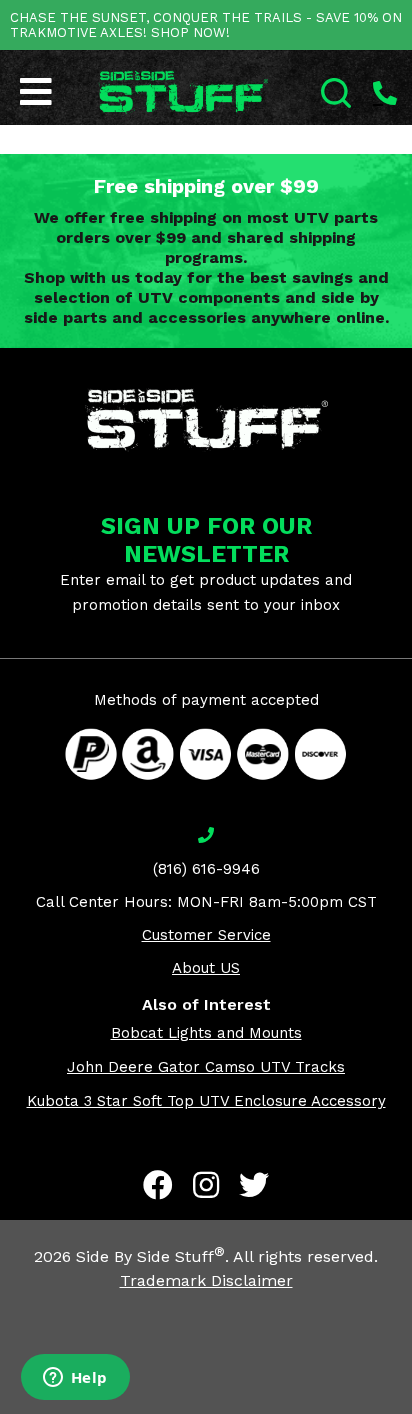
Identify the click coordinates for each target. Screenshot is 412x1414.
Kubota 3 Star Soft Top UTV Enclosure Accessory (206, 1101)
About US (206, 968)
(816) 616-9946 (206, 869)
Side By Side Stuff (150, 1256)
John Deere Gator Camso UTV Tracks (206, 1067)
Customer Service (206, 935)
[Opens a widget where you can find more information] (75, 1379)
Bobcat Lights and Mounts (206, 1033)
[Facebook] (158, 1185)
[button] (411, 1413)
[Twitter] (254, 1185)
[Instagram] (206, 1185)
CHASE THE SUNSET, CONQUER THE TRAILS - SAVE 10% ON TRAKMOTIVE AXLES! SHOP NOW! (206, 25)
